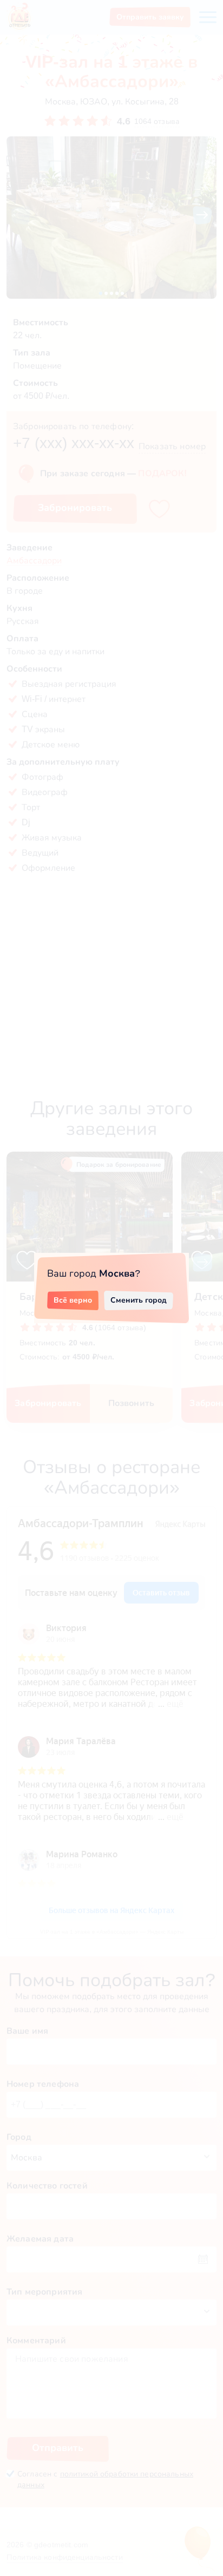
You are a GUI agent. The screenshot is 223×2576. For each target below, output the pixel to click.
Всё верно (73, 1300)
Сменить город (139, 1300)
